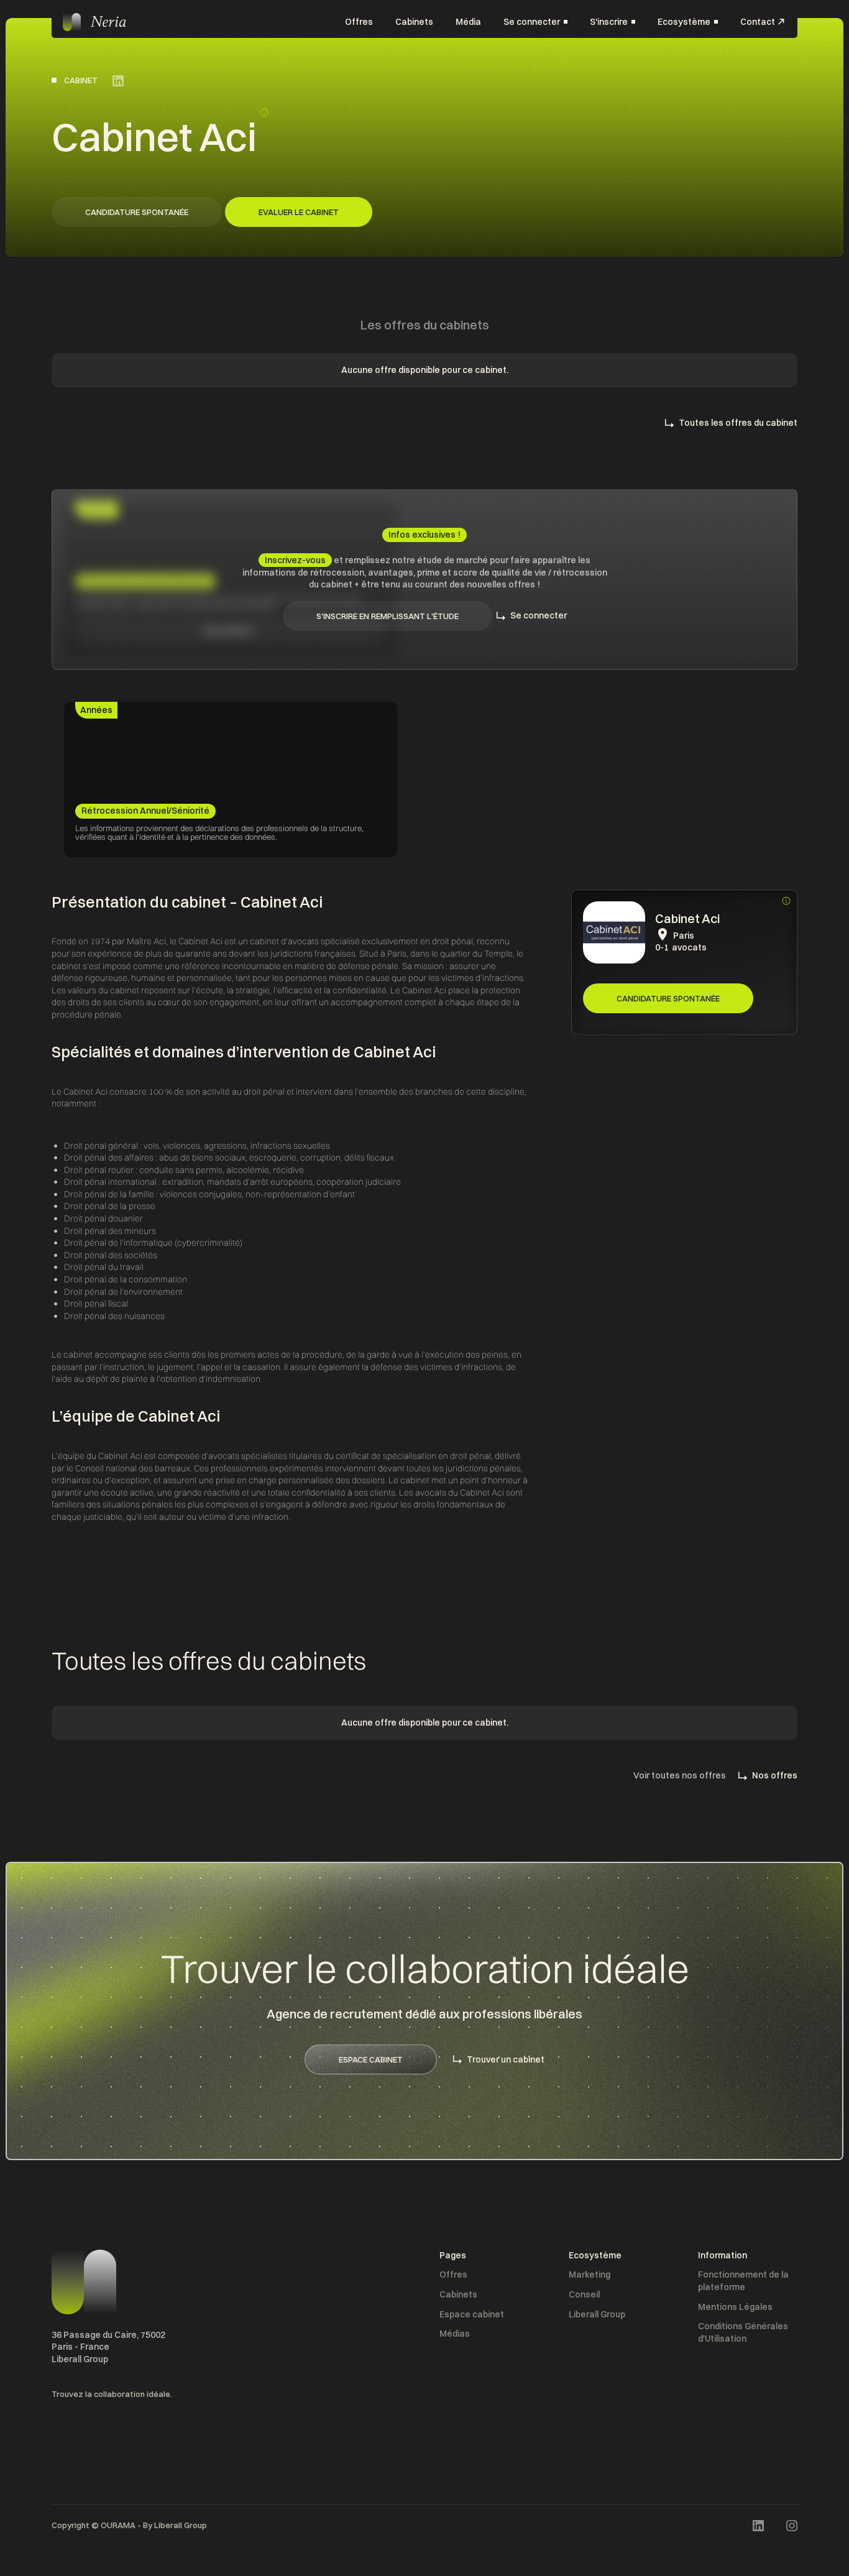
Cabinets (414, 21)
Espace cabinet (472, 2314)
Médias (455, 2334)
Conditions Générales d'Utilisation (743, 2332)
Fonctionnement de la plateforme (743, 2281)
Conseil (584, 2294)
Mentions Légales (735, 2307)
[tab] (96, 711)
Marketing (590, 2275)
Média (468, 21)
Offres (359, 21)
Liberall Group (597, 2314)
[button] (535, 22)
